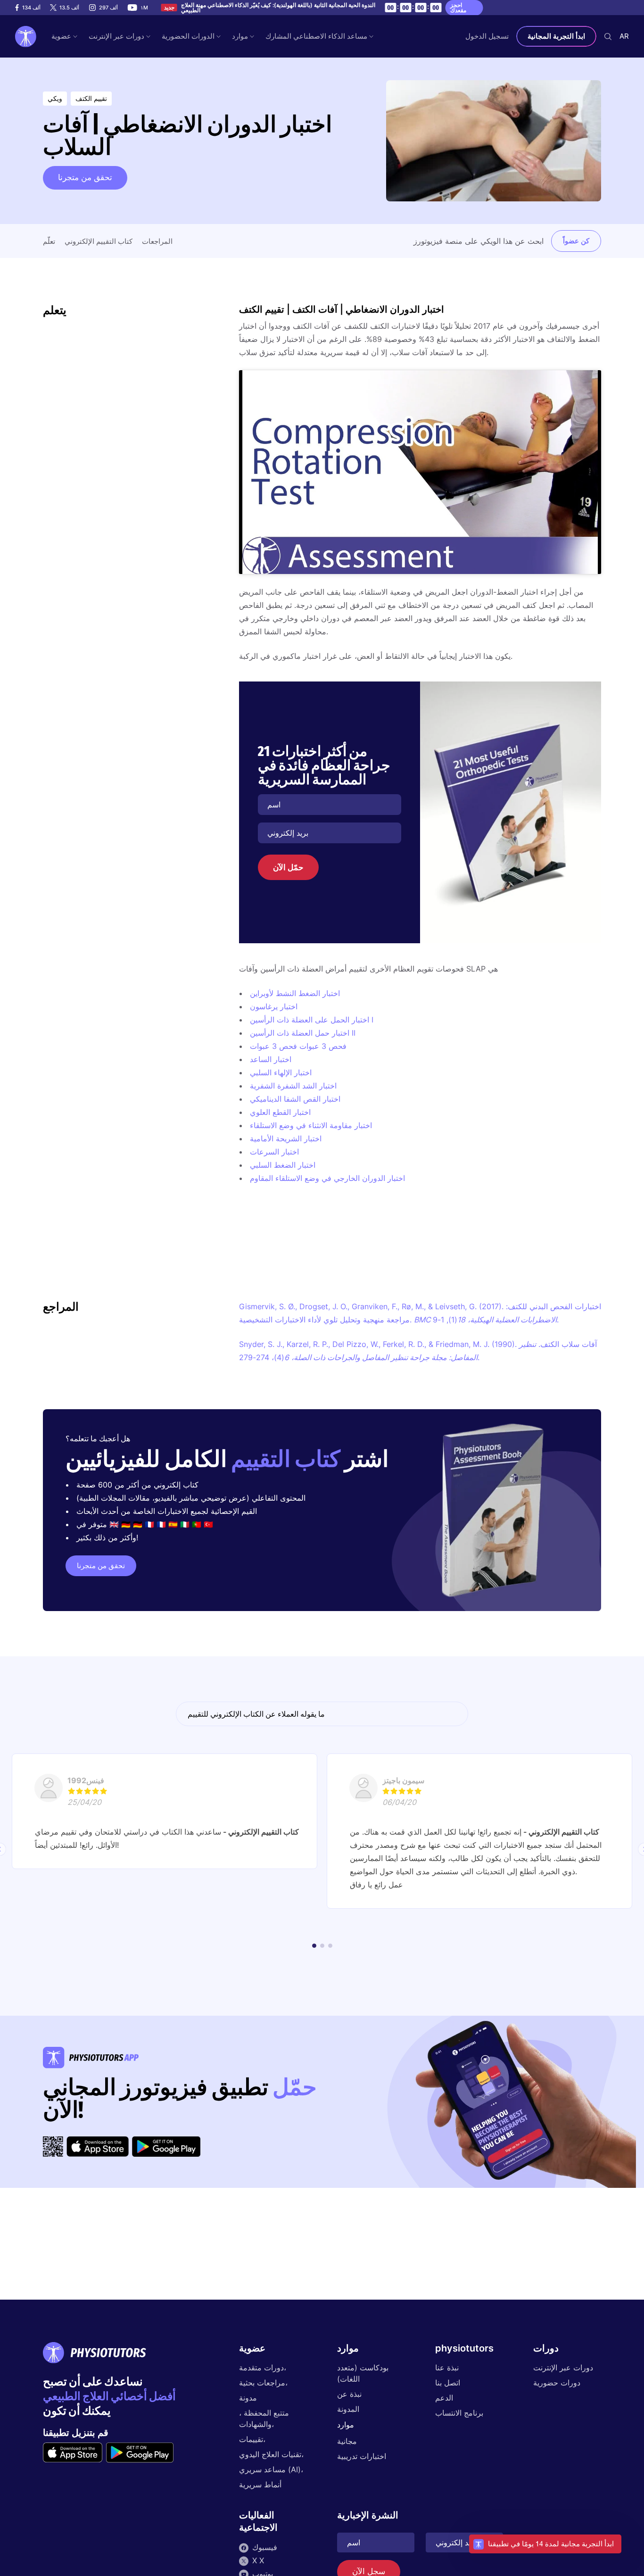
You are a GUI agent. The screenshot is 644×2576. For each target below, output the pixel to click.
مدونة (248, 2398)
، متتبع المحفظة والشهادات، (264, 2418)
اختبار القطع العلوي (280, 1112)
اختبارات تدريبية (362, 2456)
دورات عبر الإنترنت (563, 2368)
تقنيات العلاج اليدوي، (271, 2454)
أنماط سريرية (260, 2485)
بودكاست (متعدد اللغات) (363, 2373)
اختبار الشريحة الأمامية (286, 1138)
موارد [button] (240, 36)
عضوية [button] (61, 36)
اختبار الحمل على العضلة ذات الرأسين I (312, 1020)
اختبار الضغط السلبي (283, 1165)
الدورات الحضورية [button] (188, 36)
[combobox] (624, 36)
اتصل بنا (448, 2383)
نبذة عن (349, 2394)
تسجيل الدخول (487, 36)
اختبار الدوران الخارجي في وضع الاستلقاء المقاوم (327, 1178)
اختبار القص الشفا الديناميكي (295, 1099)
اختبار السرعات (274, 1152)
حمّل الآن (288, 867)
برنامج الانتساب (459, 2413)
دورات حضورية (557, 2383)
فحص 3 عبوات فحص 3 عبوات (298, 1046)
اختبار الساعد (271, 1059)
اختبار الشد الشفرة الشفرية (293, 1086)
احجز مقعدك (458, 8)
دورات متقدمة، (263, 2368)
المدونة (348, 2409)
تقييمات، (252, 2439)
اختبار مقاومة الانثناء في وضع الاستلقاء (311, 1125)
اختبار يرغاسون (274, 1006)
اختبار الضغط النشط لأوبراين (295, 993)
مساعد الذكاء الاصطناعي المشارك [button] (316, 36)
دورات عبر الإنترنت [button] (116, 36)
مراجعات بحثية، (263, 2383)
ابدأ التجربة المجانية (556, 36)
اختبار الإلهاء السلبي (281, 1072)
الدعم (444, 2398)
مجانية (347, 2441)
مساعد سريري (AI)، (271, 2469)
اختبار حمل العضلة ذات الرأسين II (303, 1033)
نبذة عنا (447, 2368)
